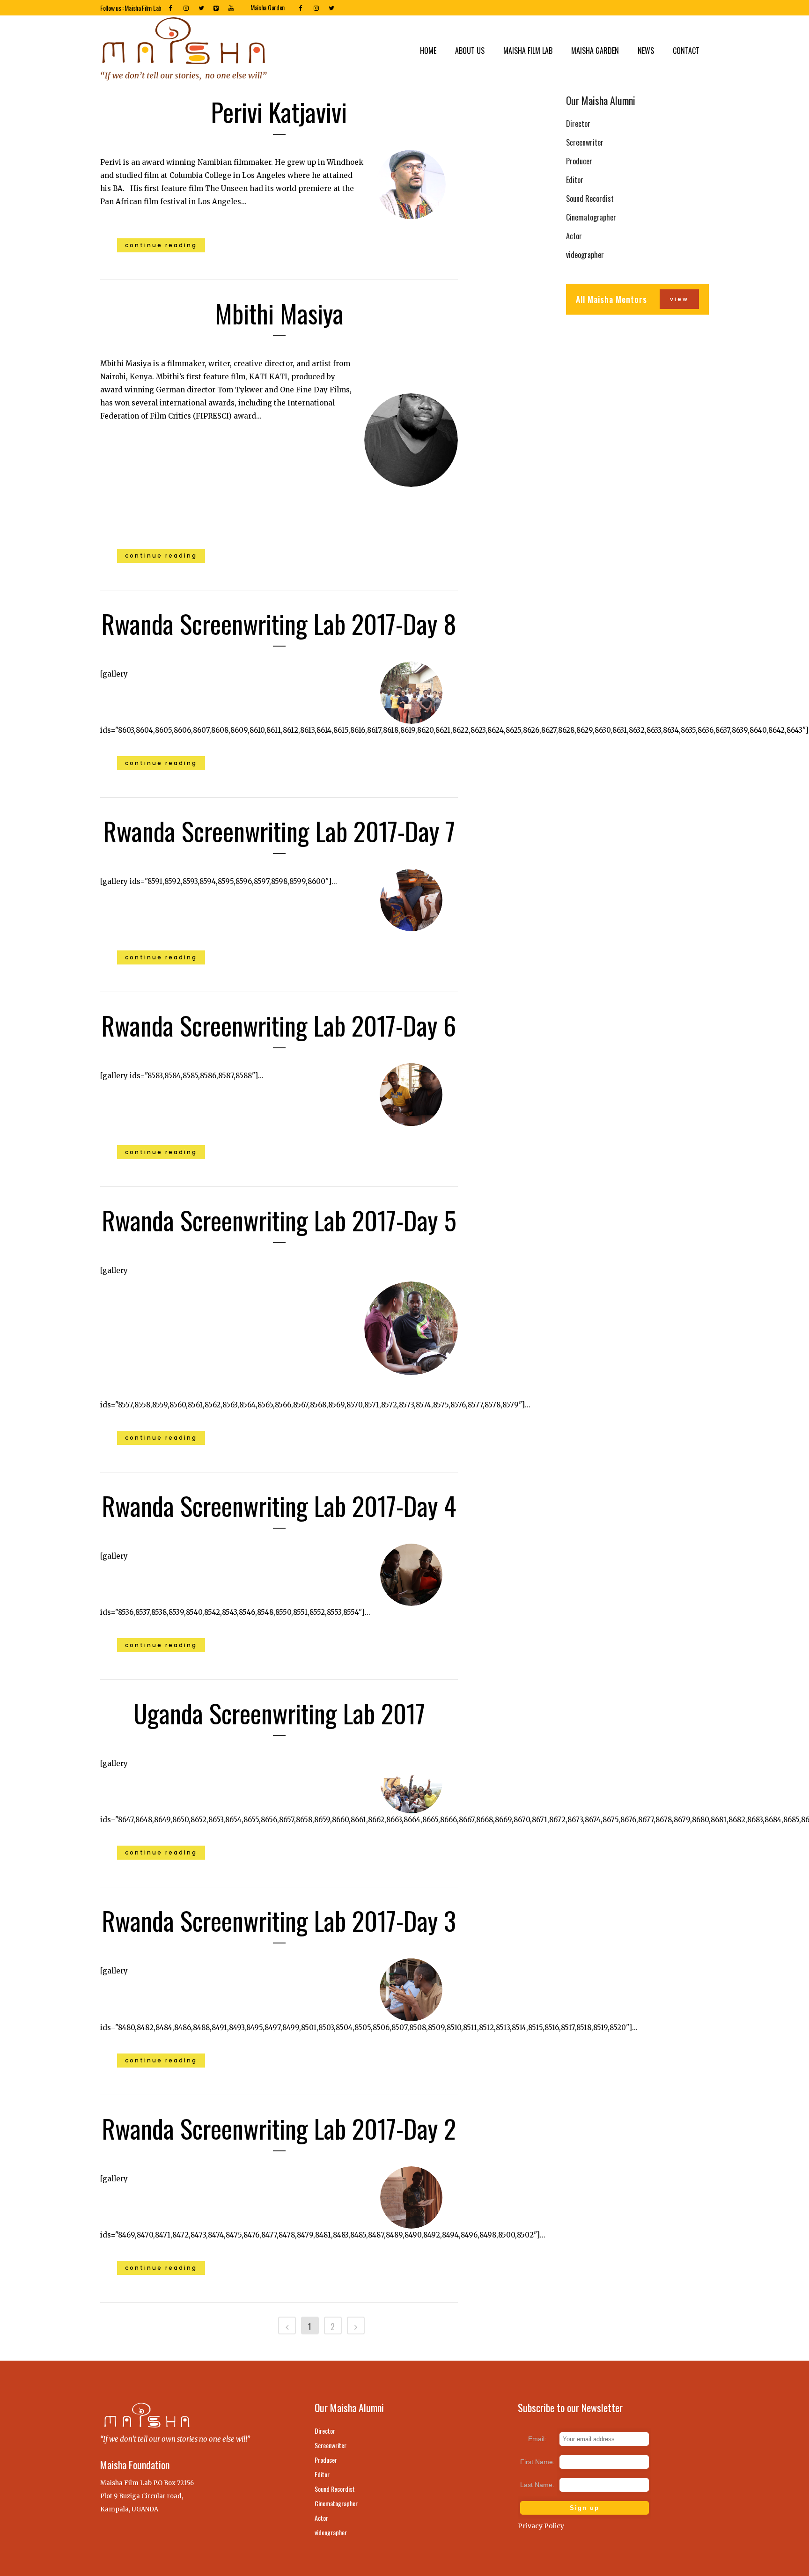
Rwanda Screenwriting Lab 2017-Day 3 (279, 1920)
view (679, 299)
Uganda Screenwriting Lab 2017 (279, 1713)
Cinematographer (591, 217)
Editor (575, 180)
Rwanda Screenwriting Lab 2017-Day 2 (279, 2128)
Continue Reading (161, 245)
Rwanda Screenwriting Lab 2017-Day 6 (279, 1025)
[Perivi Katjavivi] (411, 184)
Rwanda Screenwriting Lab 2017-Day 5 (279, 1220)
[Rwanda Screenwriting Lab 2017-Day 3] (411, 1990)
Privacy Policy (541, 2526)
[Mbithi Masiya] (411, 440)
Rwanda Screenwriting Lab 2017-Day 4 (279, 1505)
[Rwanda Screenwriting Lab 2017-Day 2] (411, 2197)
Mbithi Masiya (279, 313)
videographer (585, 255)
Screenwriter (585, 142)
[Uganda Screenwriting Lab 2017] (411, 1782)
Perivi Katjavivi (279, 111)
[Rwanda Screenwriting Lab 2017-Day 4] (411, 1575)
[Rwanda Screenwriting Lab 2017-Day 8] (411, 693)
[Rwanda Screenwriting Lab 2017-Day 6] (411, 1094)
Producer (579, 161)
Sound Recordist (590, 199)
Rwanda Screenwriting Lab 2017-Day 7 (279, 831)
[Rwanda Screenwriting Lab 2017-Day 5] (411, 1328)
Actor (574, 236)
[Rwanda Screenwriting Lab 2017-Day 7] (411, 900)
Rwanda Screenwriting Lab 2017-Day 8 (279, 623)
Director (578, 124)
